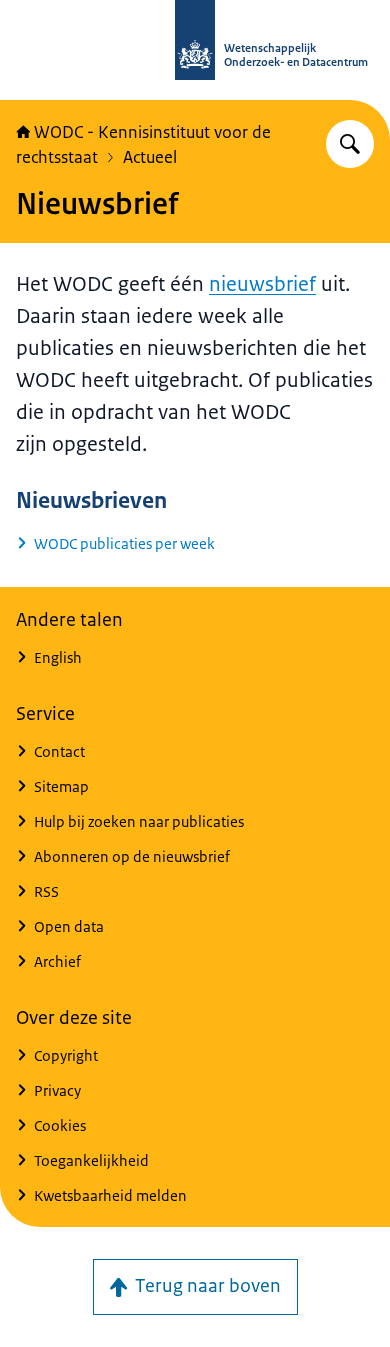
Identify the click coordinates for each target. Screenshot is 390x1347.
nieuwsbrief (262, 284)
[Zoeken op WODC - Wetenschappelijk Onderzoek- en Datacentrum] (350, 144)
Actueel (150, 157)
